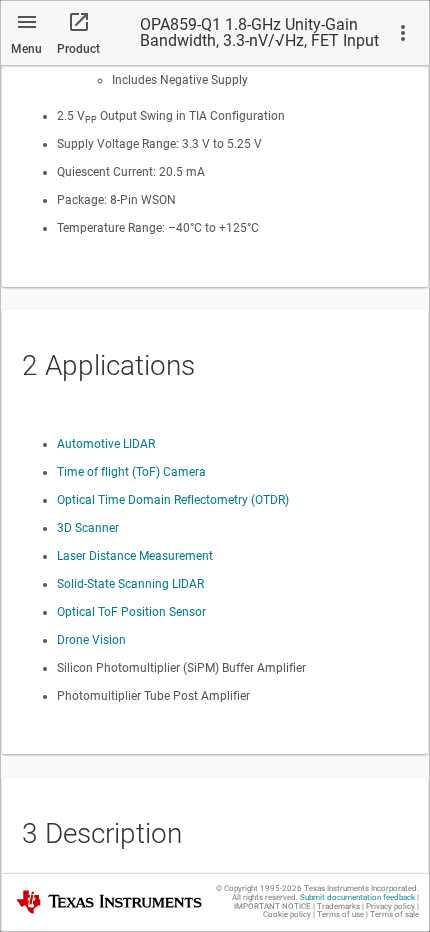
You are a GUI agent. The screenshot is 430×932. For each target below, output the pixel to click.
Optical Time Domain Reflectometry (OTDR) (173, 500)
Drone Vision (91, 640)
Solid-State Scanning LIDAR (130, 584)
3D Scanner (88, 528)
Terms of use (340, 914)
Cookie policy (287, 914)
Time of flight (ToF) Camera (131, 472)
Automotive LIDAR (106, 444)
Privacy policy (390, 906)
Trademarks (338, 906)
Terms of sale (394, 914)
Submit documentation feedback (357, 897)
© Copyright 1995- (259, 888)
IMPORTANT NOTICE (272, 906)
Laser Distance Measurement (135, 556)
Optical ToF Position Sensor (131, 612)
